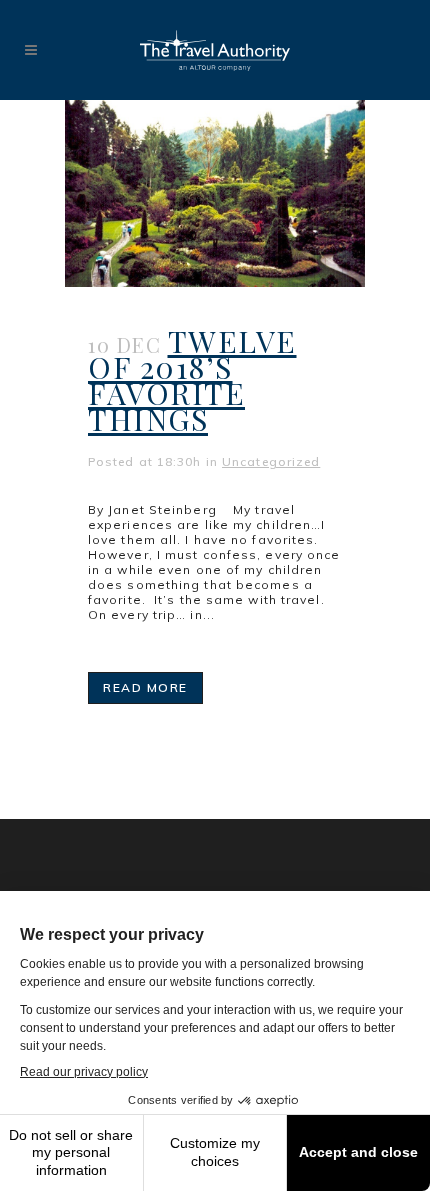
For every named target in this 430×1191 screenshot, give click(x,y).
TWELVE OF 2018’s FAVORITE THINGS (192, 380)
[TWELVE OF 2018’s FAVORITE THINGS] (215, 193)
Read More (145, 687)
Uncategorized (271, 461)
